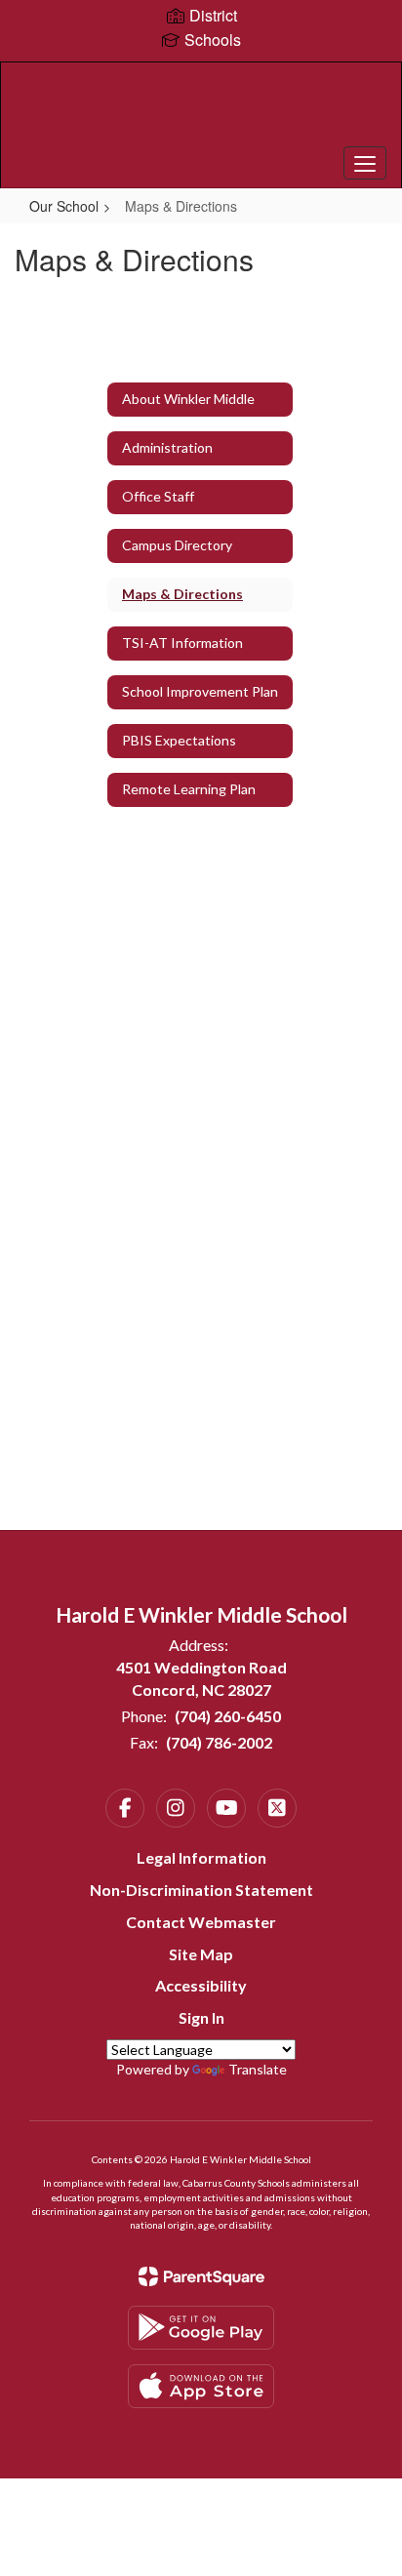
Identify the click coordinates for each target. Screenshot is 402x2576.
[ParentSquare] (201, 2276)
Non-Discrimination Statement (201, 1890)
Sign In (201, 2017)
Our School (64, 206)
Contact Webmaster (201, 1922)
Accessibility (201, 1985)
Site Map (201, 1954)
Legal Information (201, 1857)
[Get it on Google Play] (201, 2328)
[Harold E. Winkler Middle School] (201, 110)
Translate (258, 2069)
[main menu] (365, 163)
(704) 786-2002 (219, 1742)
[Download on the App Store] (201, 2386)
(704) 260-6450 (228, 1716)
